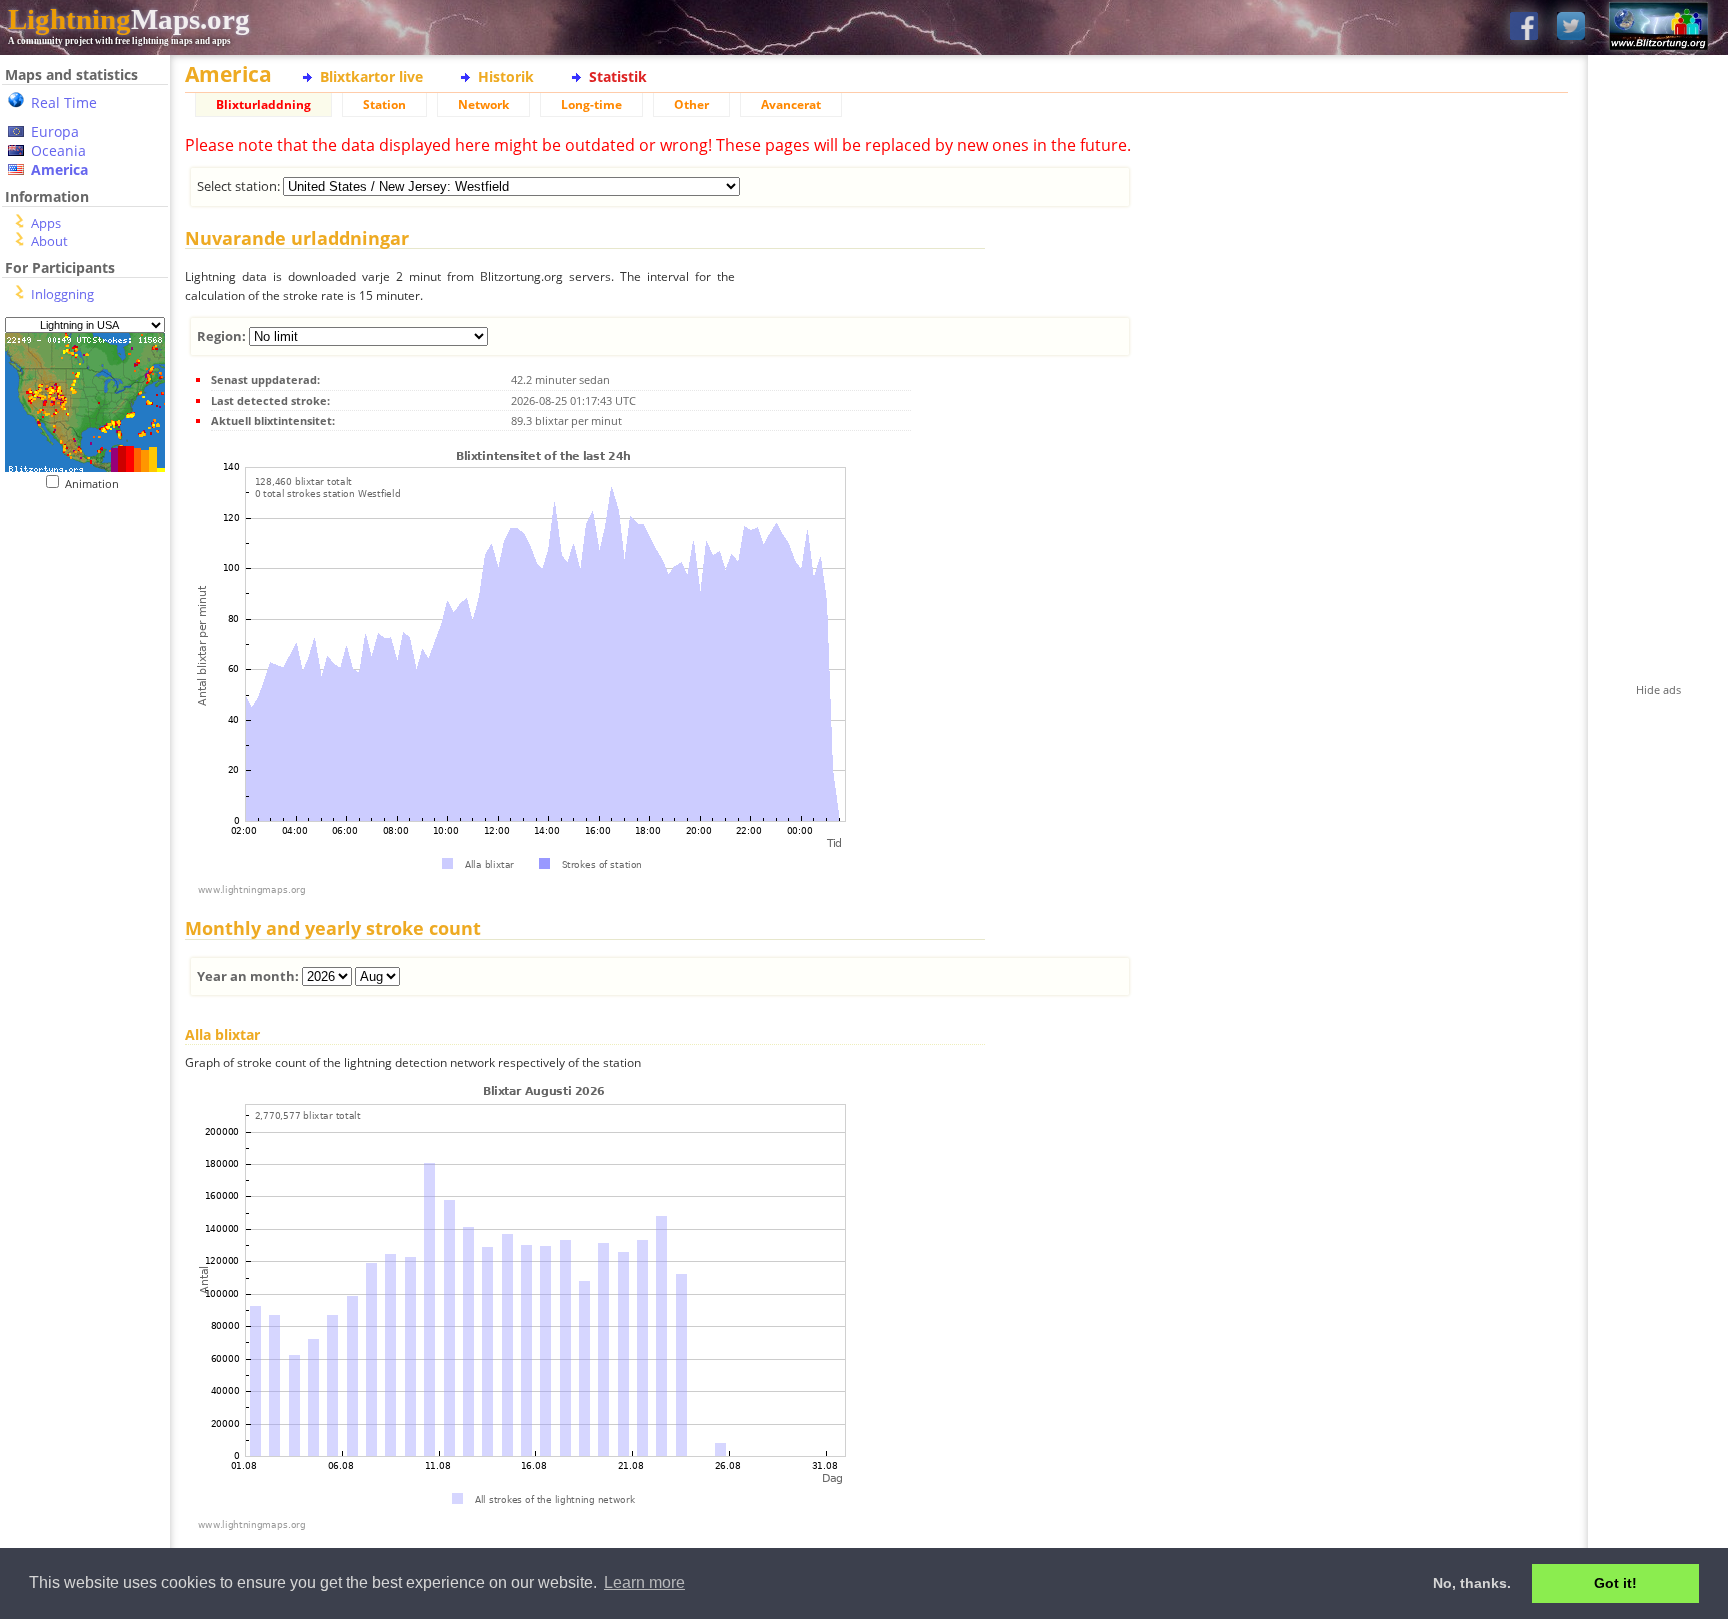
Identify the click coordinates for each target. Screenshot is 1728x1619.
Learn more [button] (644, 1582)
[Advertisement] (85, 901)
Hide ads (1658, 689)
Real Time (64, 102)
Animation (96, 483)
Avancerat (791, 104)
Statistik (618, 76)
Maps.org (129, 19)
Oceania (58, 150)
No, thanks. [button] (1472, 1583)
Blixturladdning (263, 104)
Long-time (591, 104)
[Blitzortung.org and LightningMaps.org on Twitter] (1571, 27)
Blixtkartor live (371, 76)
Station (384, 104)
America (59, 169)
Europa (55, 131)
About (49, 241)
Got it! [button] (1615, 1583)
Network (483, 104)
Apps (46, 223)
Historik (506, 76)
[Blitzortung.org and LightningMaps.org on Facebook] (1524, 27)
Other (691, 104)
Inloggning (62, 294)
